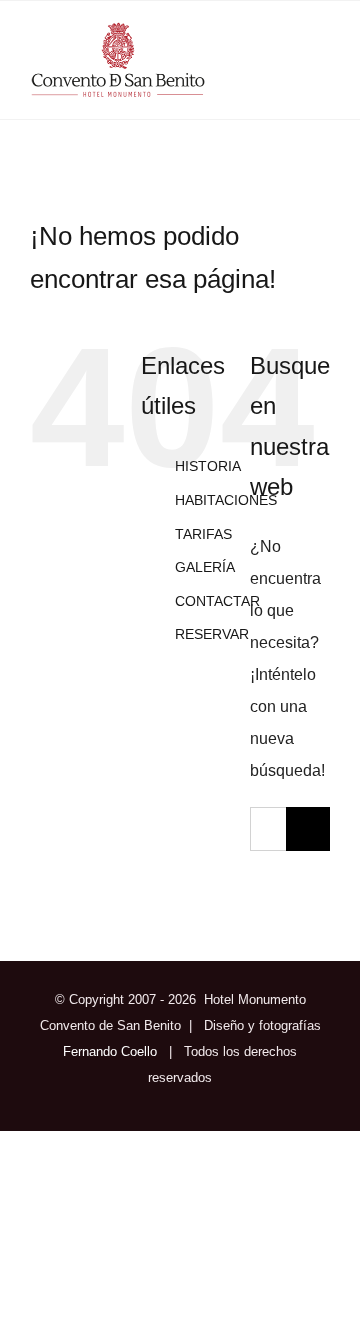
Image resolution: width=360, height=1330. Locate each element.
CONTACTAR (217, 601)
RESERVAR (212, 634)
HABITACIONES (226, 500)
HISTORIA (208, 466)
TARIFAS (203, 534)
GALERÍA (205, 567)
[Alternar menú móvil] (322, 64)
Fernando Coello (110, 1051)
